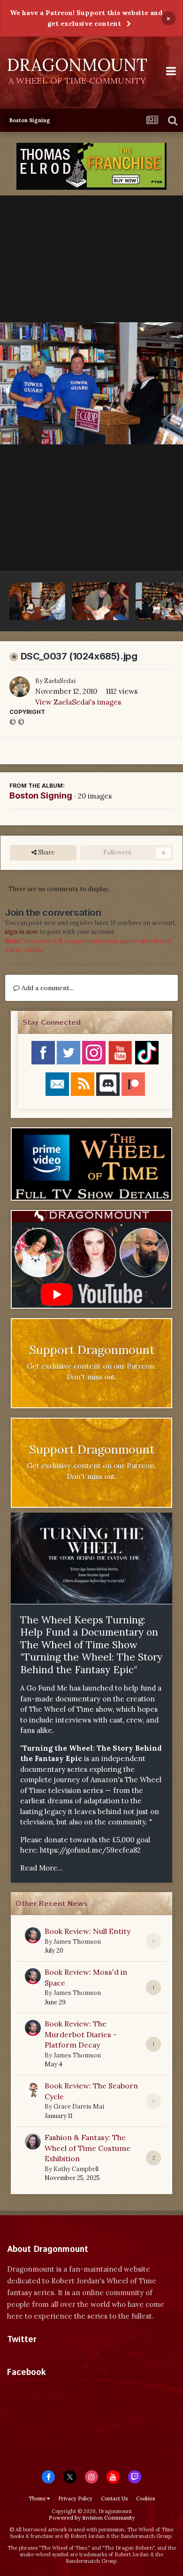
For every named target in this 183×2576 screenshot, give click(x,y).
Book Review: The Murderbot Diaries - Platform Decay (81, 2034)
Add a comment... (47, 988)
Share (46, 852)
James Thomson (77, 1942)
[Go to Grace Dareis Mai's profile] (33, 2090)
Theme (38, 2498)
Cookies (145, 2498)
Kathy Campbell (76, 2169)
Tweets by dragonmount (49, 2356)
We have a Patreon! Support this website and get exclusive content (86, 18)
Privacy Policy (75, 2498)
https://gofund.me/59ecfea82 (90, 1850)
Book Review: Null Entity (88, 1931)
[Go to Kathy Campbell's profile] (33, 2141)
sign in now (21, 932)
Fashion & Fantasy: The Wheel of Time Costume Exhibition (88, 2148)
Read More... (42, 1868)
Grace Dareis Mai (79, 2107)
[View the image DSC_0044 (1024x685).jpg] (37, 601)
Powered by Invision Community (92, 2518)
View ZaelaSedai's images (78, 702)
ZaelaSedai (60, 681)
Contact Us (114, 2498)
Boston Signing (41, 795)
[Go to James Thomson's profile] (33, 1935)
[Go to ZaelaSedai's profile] (20, 687)
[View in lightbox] (91, 384)
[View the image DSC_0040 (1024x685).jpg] (100, 601)
